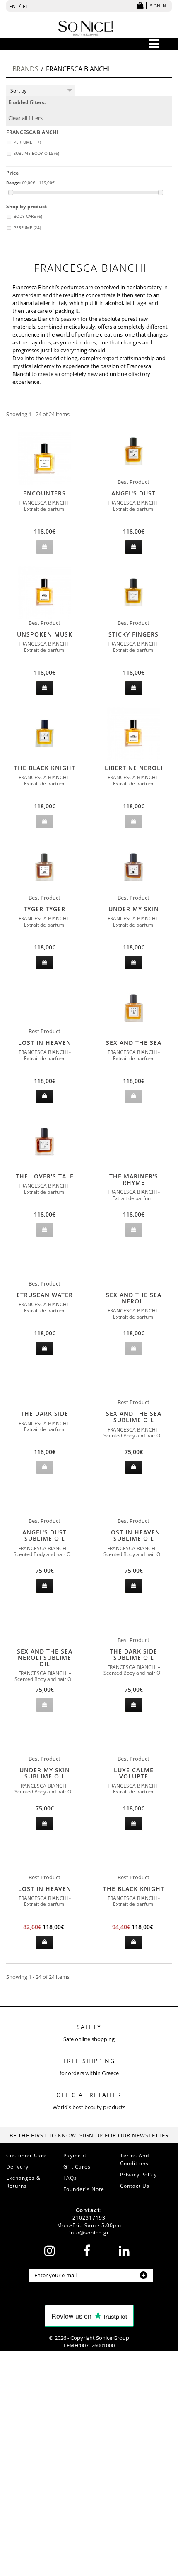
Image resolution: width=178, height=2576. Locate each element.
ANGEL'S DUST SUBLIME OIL (44, 1535)
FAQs (70, 2178)
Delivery (17, 2167)
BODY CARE (28, 216)
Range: (13, 183)
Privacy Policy (138, 2175)
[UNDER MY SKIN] (133, 867)
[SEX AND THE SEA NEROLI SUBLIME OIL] (44, 1627)
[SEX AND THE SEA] (133, 1008)
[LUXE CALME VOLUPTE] (133, 1739)
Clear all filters (25, 118)
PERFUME (27, 142)
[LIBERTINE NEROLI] (133, 733)
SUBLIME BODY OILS (36, 153)
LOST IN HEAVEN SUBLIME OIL (134, 1535)
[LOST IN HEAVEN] (44, 1011)
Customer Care (26, 2155)
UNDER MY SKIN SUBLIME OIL (45, 1773)
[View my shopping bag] (140, 6)
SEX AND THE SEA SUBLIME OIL (134, 1417)
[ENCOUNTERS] (44, 459)
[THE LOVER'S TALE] (44, 1142)
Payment (75, 2155)
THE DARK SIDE (44, 1414)
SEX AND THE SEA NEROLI (134, 1298)
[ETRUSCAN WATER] (44, 1264)
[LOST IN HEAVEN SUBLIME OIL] (133, 1501)
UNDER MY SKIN (134, 909)
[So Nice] (86, 27)
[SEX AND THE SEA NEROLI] (133, 1271)
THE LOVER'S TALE (45, 1176)
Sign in (158, 6)
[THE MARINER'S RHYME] (133, 1152)
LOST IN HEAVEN (45, 1043)
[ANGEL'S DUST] (133, 451)
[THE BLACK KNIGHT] (44, 733)
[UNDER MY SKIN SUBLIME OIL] (44, 1739)
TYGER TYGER (44, 909)
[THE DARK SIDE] (44, 1390)
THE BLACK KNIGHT (45, 768)
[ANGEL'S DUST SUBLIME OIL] (44, 1501)
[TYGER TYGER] (44, 867)
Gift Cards (77, 2167)
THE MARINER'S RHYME (134, 1179)
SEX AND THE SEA (134, 1043)
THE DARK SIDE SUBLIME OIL (133, 1654)
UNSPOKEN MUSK (45, 634)
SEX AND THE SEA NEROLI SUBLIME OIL (45, 1658)
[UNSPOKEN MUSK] (44, 592)
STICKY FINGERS (133, 634)
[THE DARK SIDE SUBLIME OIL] (133, 1620)
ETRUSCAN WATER (45, 1295)
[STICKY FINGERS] (133, 592)
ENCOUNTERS (44, 493)
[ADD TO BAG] (134, 547)
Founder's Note (84, 2189)
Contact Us (135, 2186)
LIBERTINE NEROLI (134, 768)
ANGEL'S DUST (133, 493)
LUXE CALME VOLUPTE (134, 1773)
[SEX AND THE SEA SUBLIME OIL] (133, 1382)
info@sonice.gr (89, 2233)
